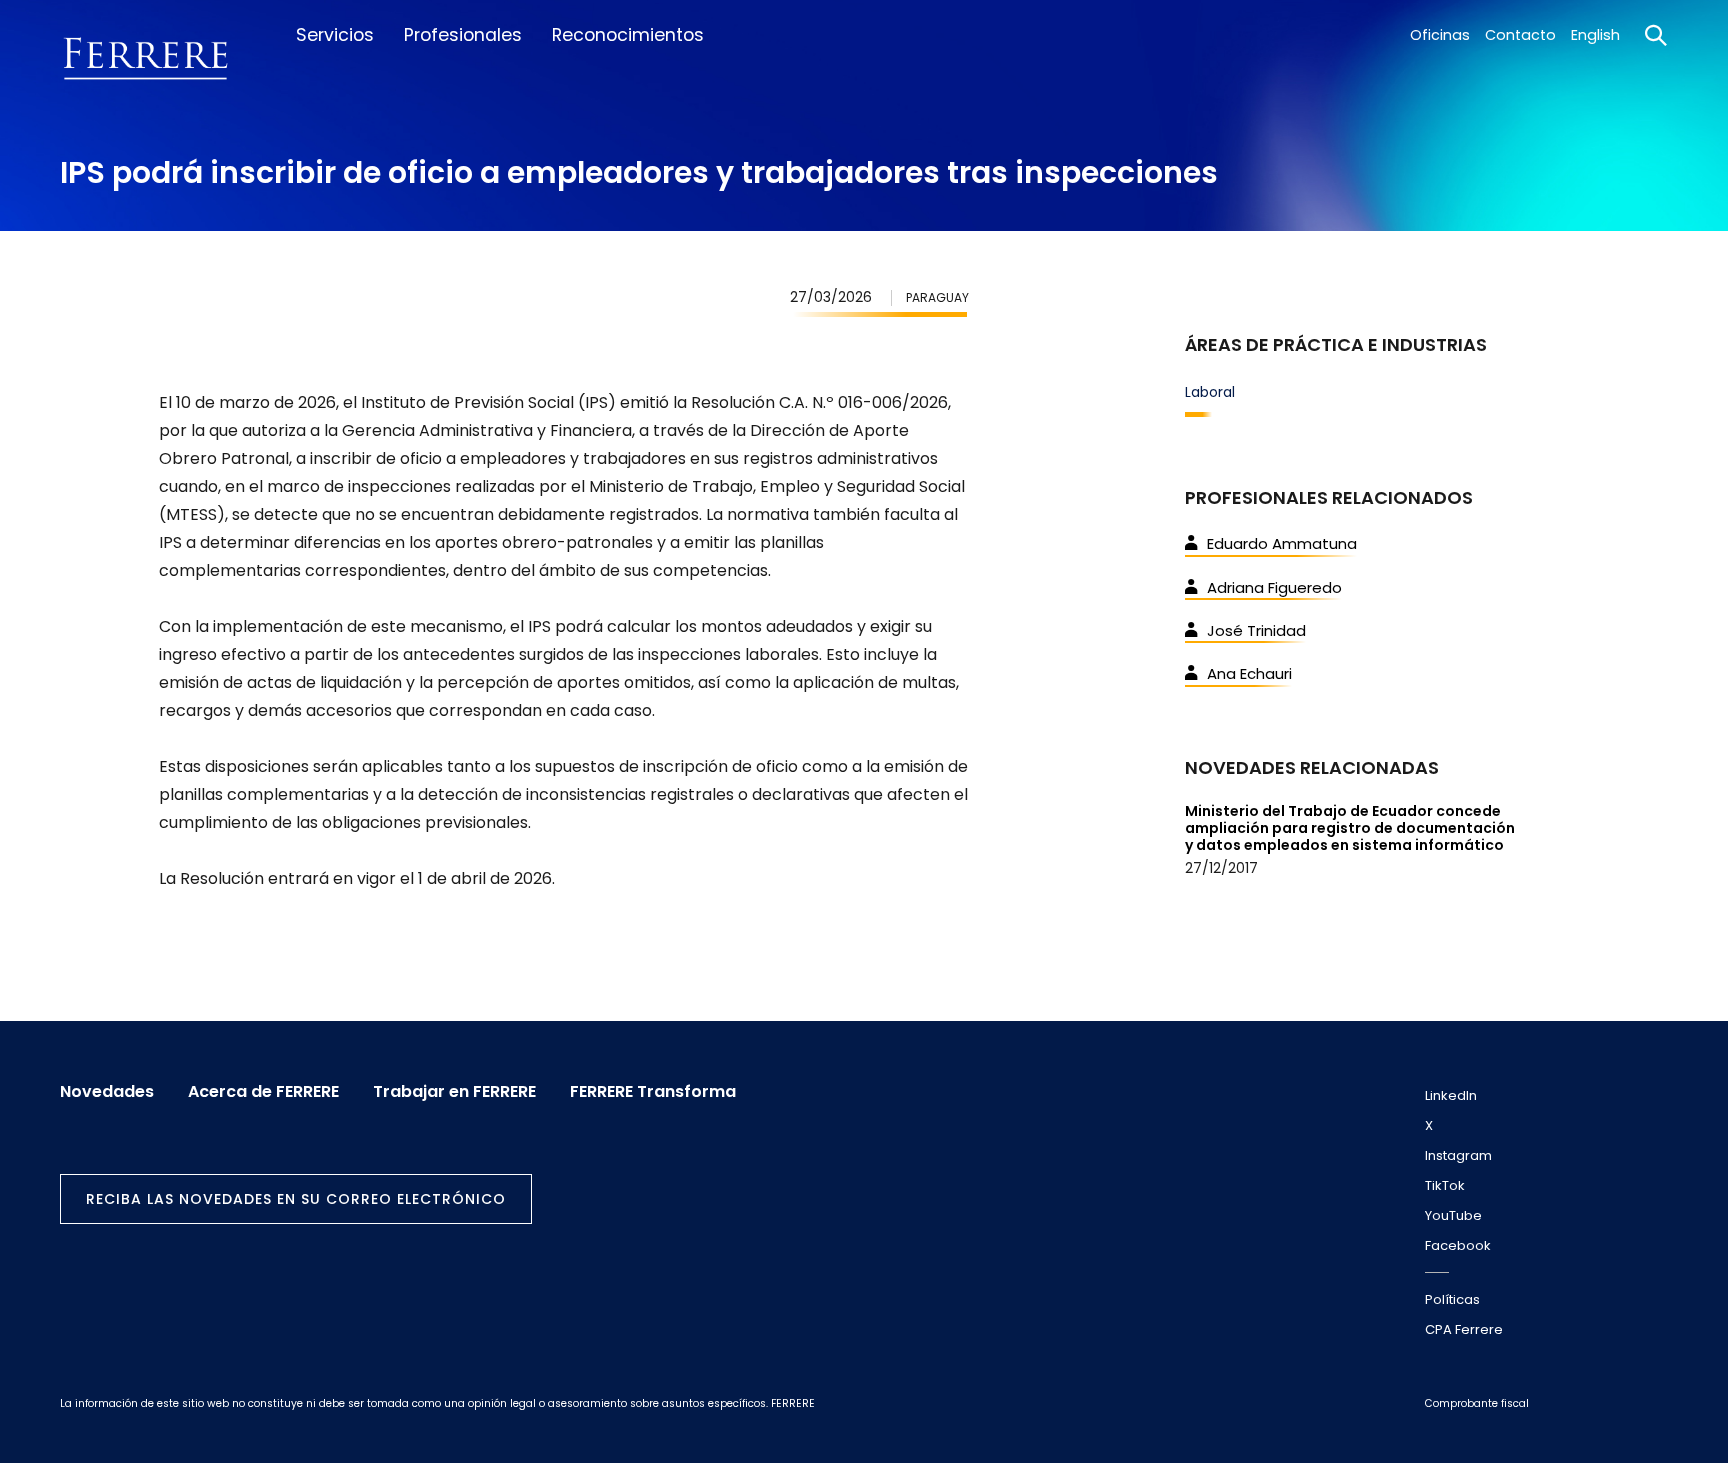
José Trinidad (1256, 630)
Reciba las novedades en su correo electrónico (296, 1199)
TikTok (1445, 1185)
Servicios (335, 35)
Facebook (1458, 1245)
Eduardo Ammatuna (1282, 543)
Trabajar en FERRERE (454, 1092)
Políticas (1452, 1299)
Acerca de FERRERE (263, 1092)
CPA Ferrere (1464, 1329)
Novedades (107, 1092)
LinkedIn (1451, 1095)
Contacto (1520, 35)
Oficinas (1440, 35)
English (1595, 35)
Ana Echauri (1249, 673)
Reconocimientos (628, 35)
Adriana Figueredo (1274, 587)
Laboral (1210, 392)
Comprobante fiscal (1477, 1403)
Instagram (1458, 1155)
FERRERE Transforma (653, 1092)
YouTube (1453, 1215)
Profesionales (463, 35)
